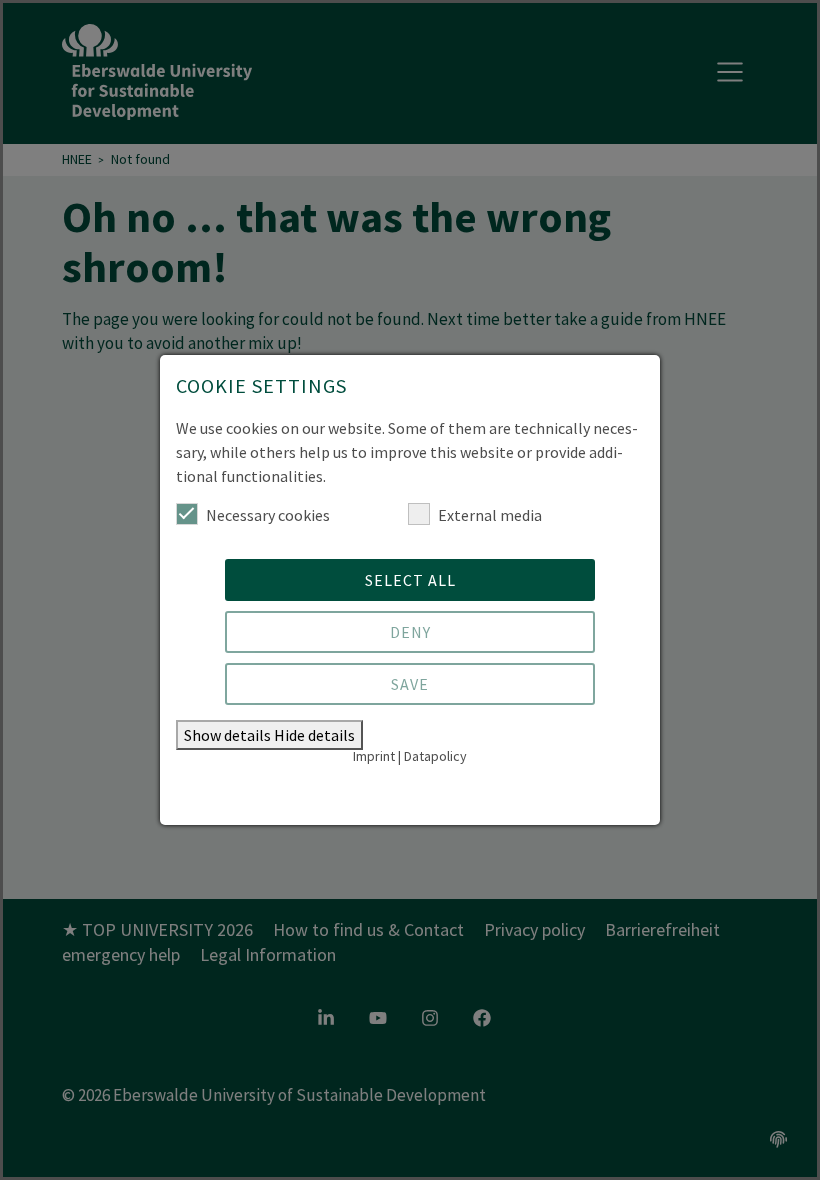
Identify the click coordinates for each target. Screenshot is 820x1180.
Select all (410, 580)
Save (410, 684)
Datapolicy (435, 756)
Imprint (374, 756)
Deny (410, 632)
